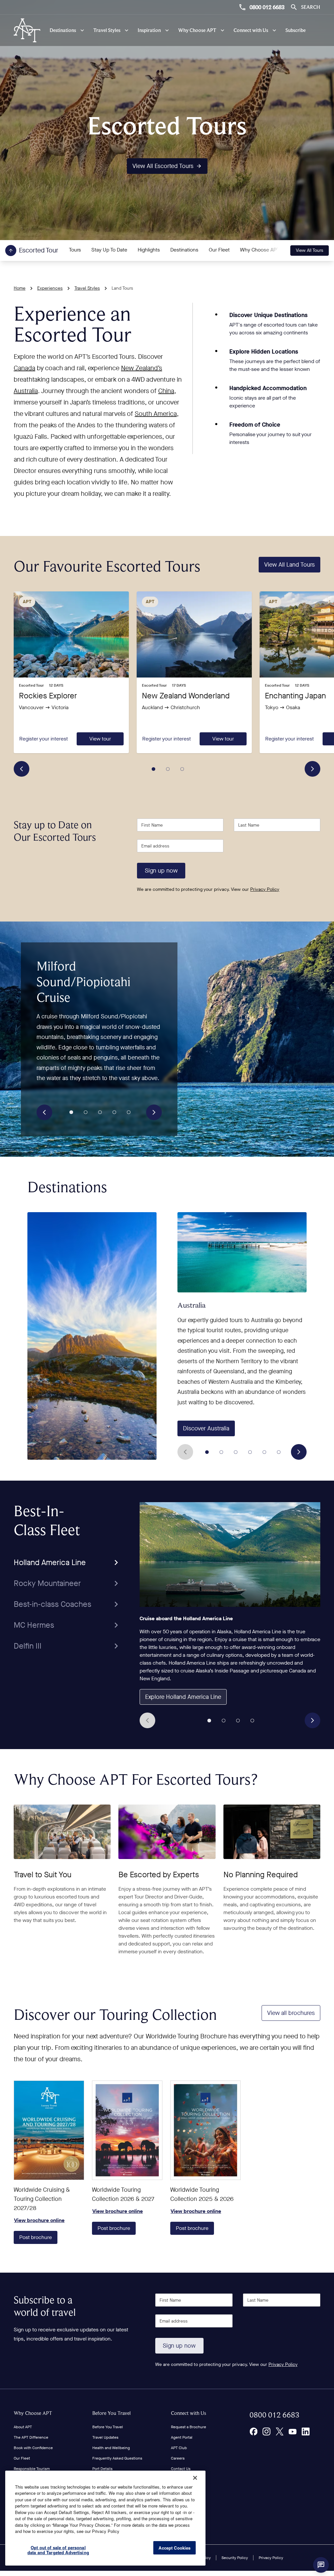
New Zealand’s (142, 368)
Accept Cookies (175, 2548)
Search (311, 7)
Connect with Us (189, 2413)
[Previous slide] (22, 769)
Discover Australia (206, 1428)
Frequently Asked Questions (117, 2458)
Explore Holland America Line (183, 1697)
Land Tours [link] (122, 288)
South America (156, 414)
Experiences (50, 288)
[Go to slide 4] (114, 1112)
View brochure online (49, 2130)
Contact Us (181, 2469)
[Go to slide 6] (279, 1452)
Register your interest (44, 739)
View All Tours (310, 250)
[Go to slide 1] (154, 769)
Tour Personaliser (186, 2479)
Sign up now (161, 871)
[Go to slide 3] (182, 769)
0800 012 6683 (267, 7)
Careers (178, 2458)
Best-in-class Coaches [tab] (53, 1604)
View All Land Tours (289, 565)
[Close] (195, 2478)
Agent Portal (182, 2437)
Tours (75, 250)
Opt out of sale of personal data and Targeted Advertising (58, 2550)
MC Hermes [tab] (34, 1625)
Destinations (184, 250)
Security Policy (235, 2558)
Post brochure (36, 2237)
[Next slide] (312, 769)
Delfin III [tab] (28, 1646)
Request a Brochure (189, 2427)
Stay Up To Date (109, 250)
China (166, 391)
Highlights (149, 250)
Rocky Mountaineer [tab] (47, 1583)
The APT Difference (31, 2437)
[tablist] (68, 1579)
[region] (105, 2518)
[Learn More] (253, 2431)
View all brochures (291, 2013)
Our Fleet (219, 250)
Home (20, 288)
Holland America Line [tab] (50, 1562)
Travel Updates (105, 2437)
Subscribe (296, 30)
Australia (26, 391)
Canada (24, 368)
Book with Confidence (33, 2448)
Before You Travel (112, 2413)
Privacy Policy (265, 889)
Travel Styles (87, 288)
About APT (23, 2427)
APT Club (179, 2448)
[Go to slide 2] (168, 769)
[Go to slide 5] (129, 1112)
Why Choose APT (260, 250)
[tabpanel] (230, 1615)
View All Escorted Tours (163, 166)
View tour (100, 739)
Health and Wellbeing (111, 2448)
